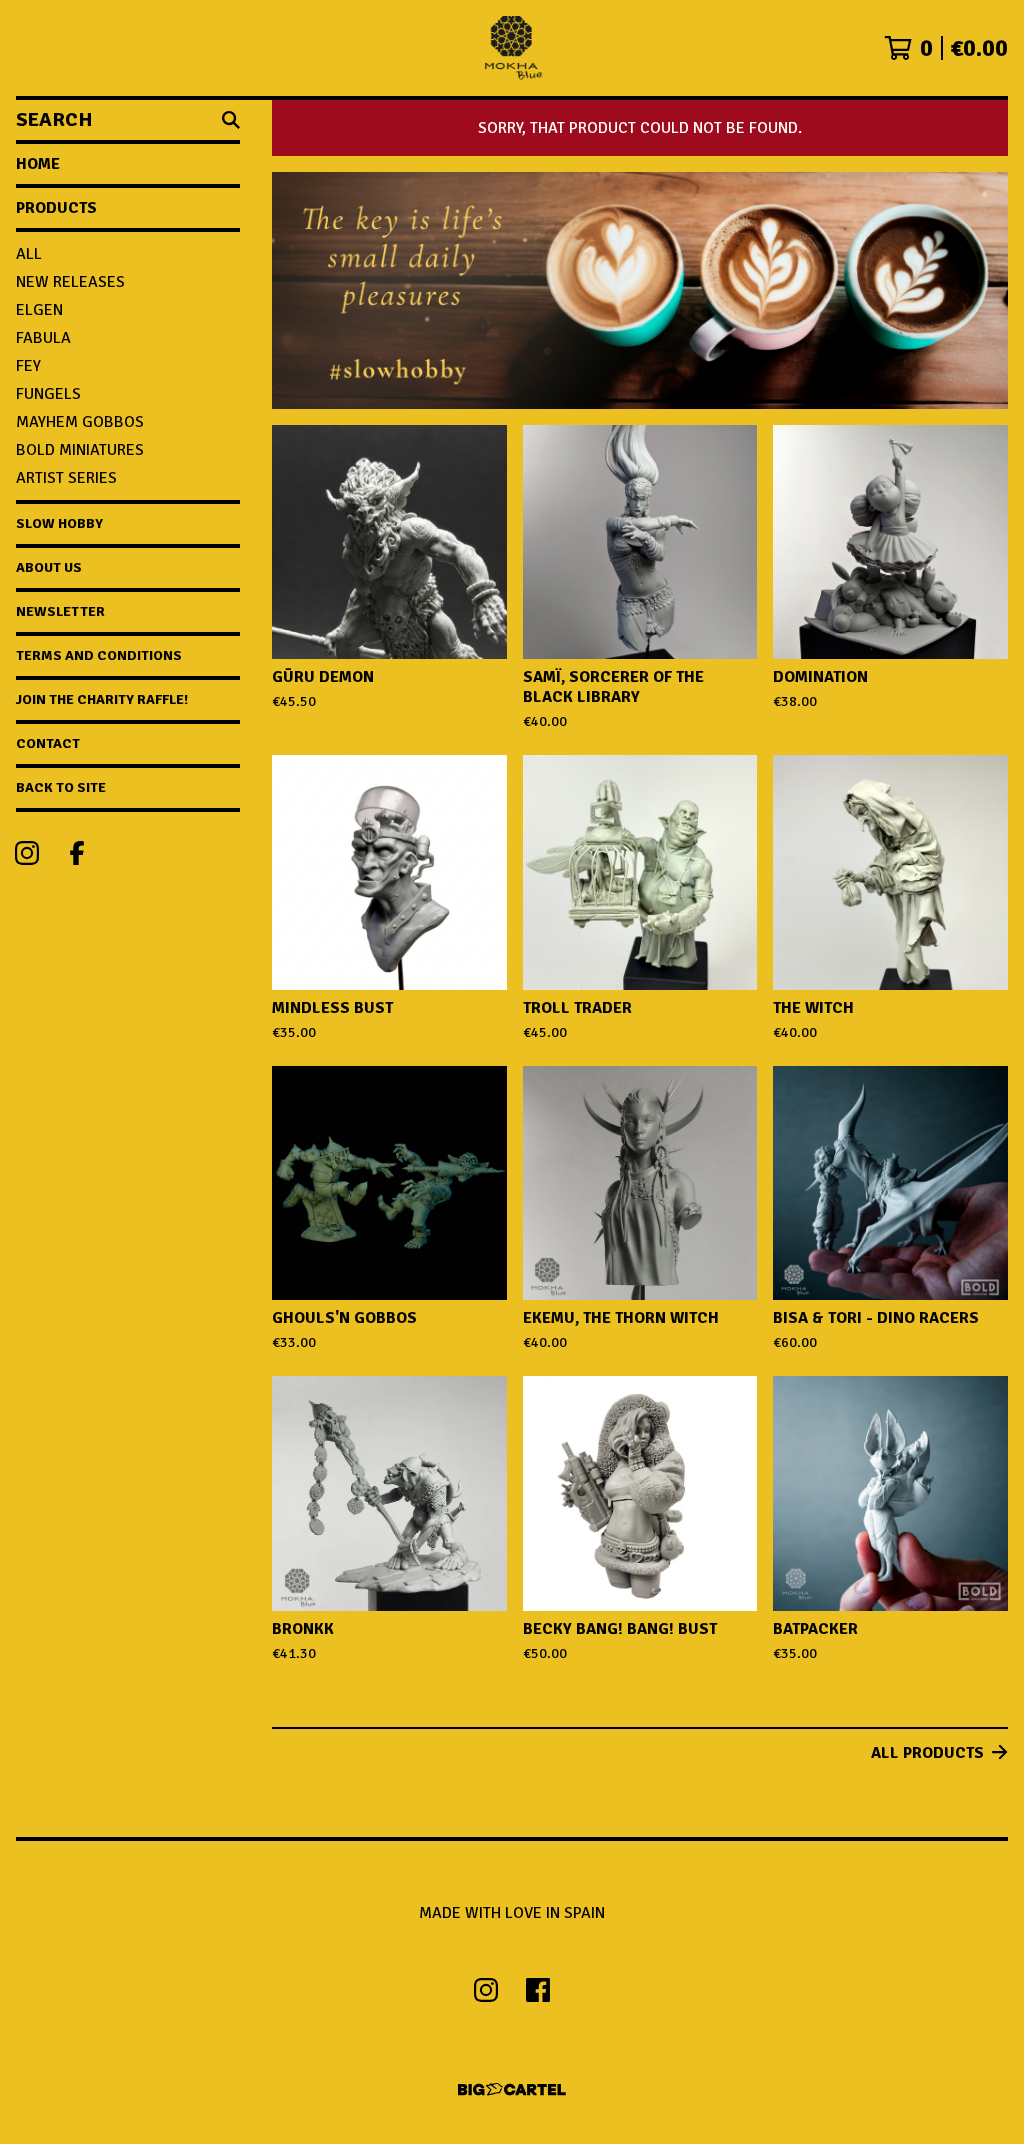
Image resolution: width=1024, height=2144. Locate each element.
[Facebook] (77, 853)
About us (49, 567)
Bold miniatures (80, 450)
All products (927, 1753)
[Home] (511, 48)
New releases (70, 282)
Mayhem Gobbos (80, 422)
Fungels (48, 394)
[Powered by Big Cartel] (512, 2089)
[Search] (231, 120)
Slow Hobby (59, 523)
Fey (28, 366)
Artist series (66, 478)
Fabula (43, 338)
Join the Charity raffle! (102, 699)
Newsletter (60, 611)
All (29, 254)
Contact (48, 743)
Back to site (61, 787)
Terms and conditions (99, 655)
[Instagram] (27, 853)
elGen (39, 310)
